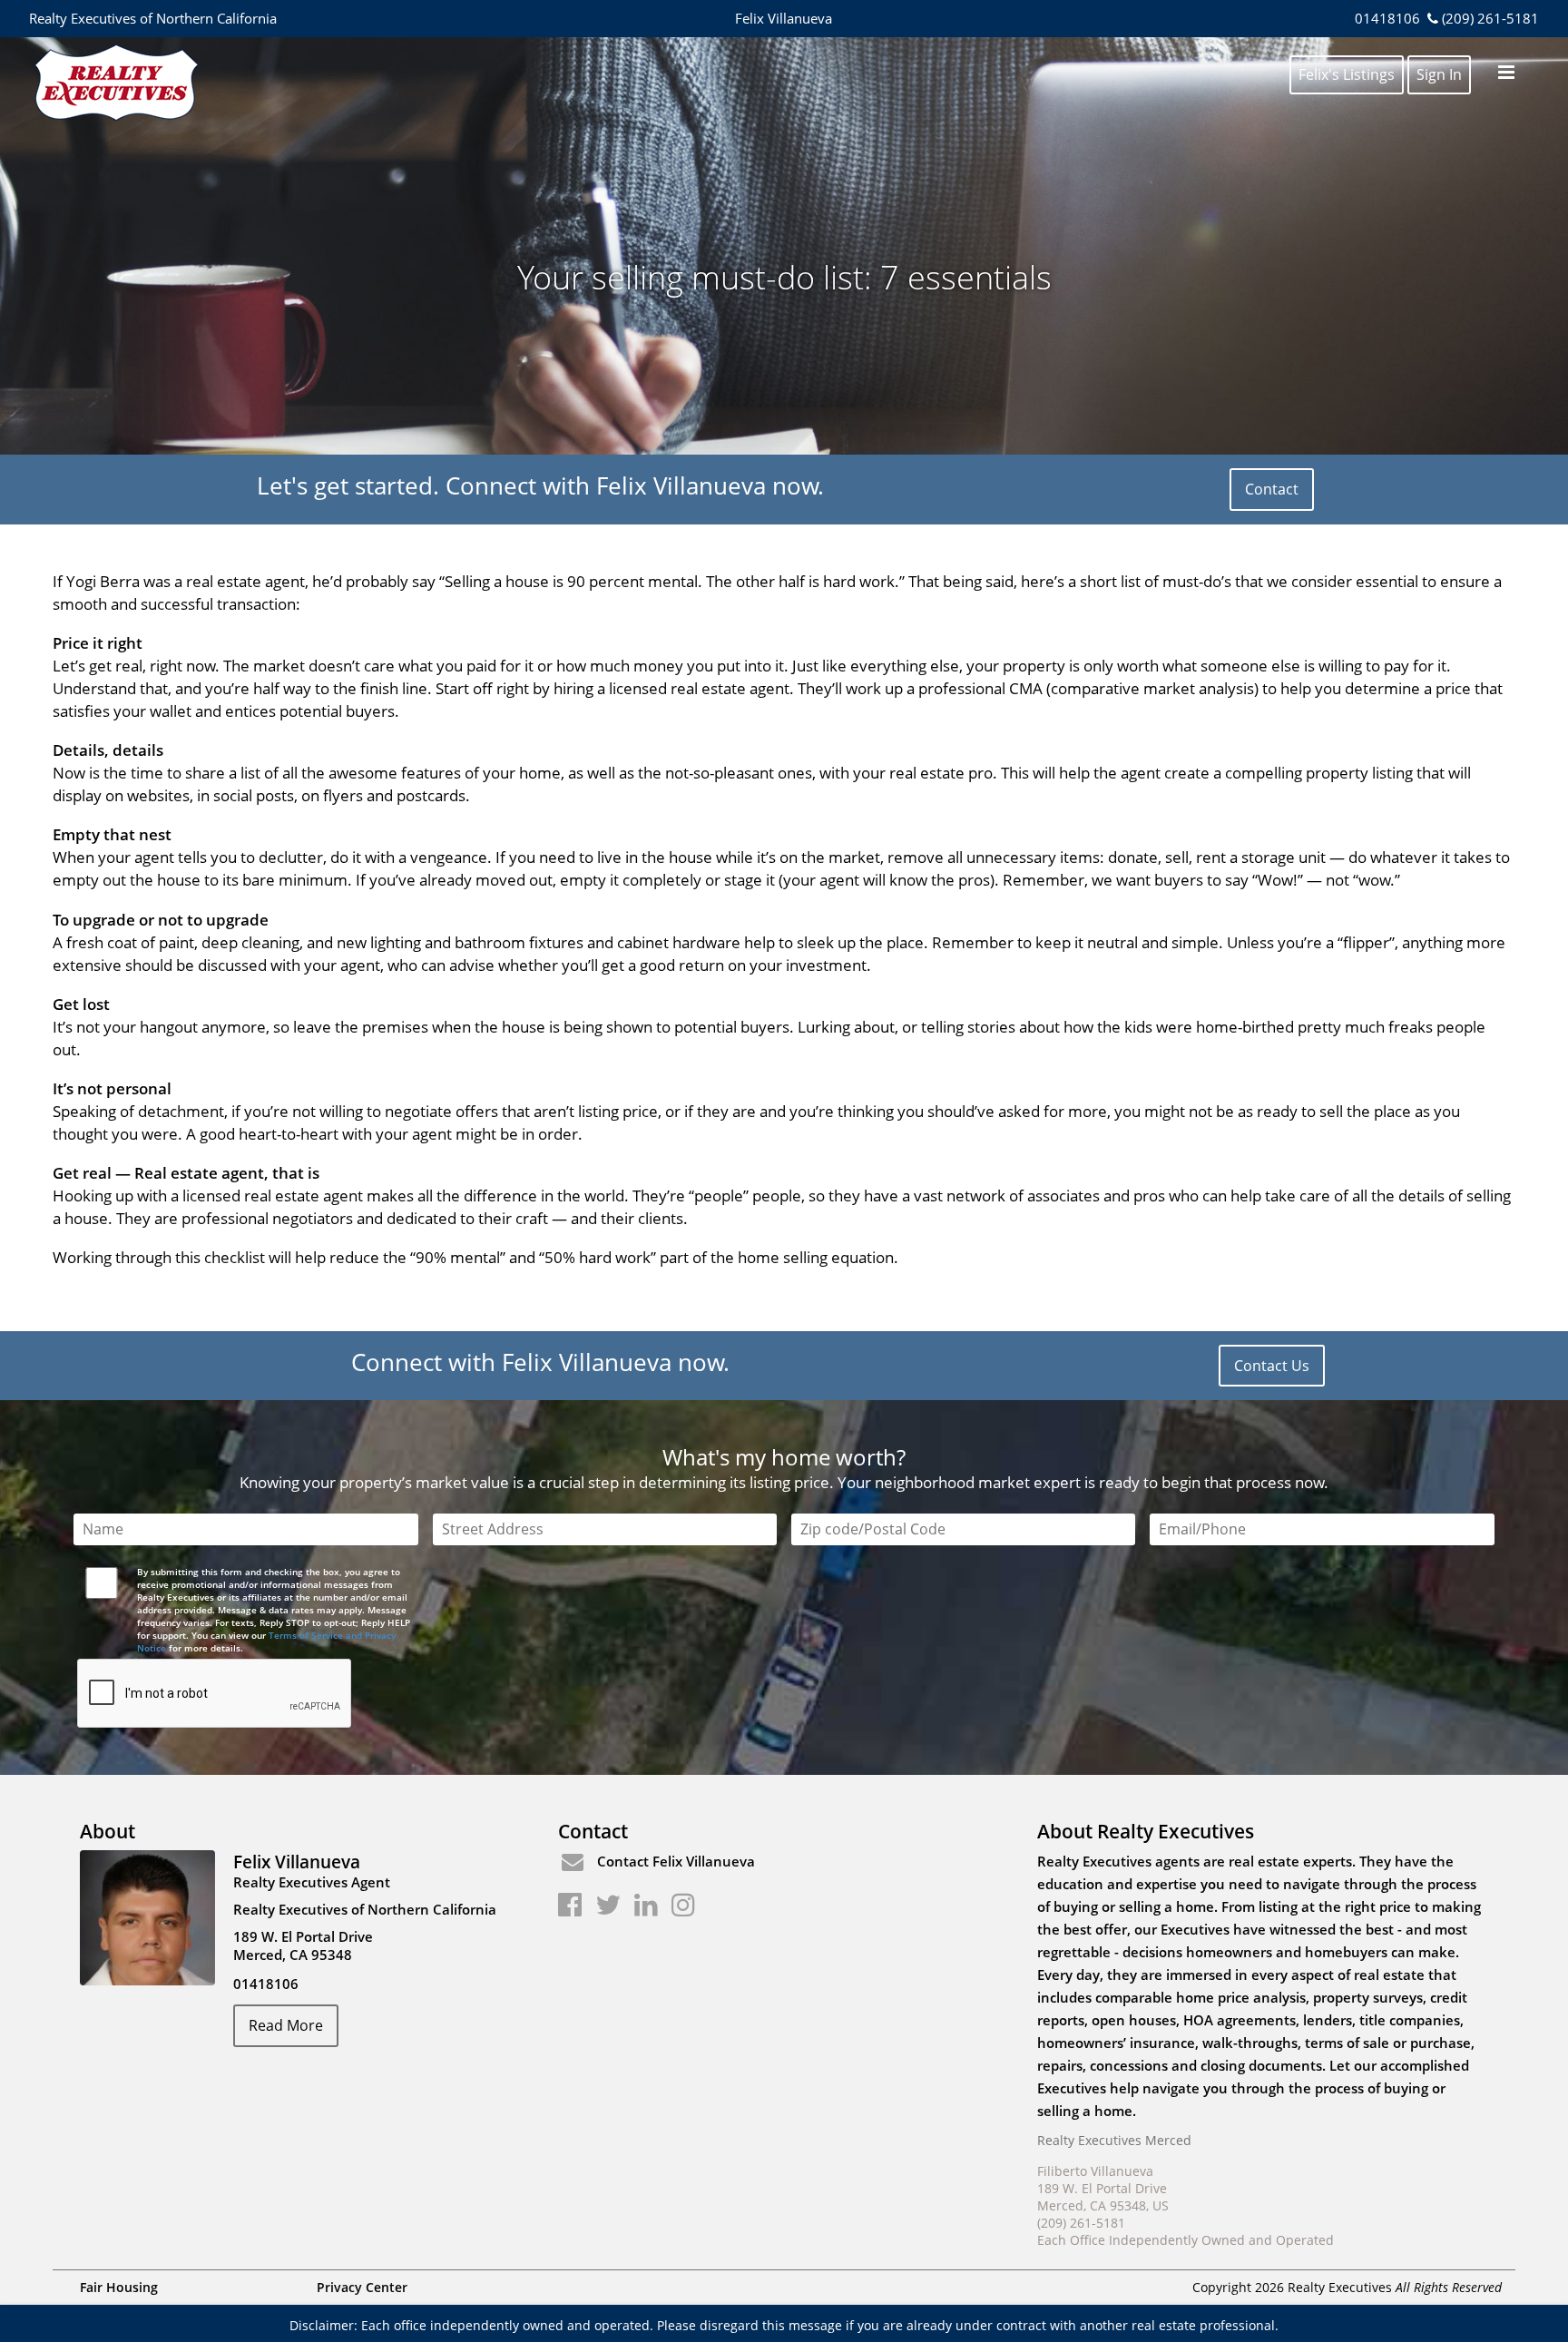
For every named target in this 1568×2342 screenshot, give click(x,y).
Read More (286, 2025)
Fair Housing (119, 2287)
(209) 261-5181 (1490, 18)
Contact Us (1272, 1366)
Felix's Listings (1347, 74)
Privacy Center (362, 2287)
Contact (1272, 489)
